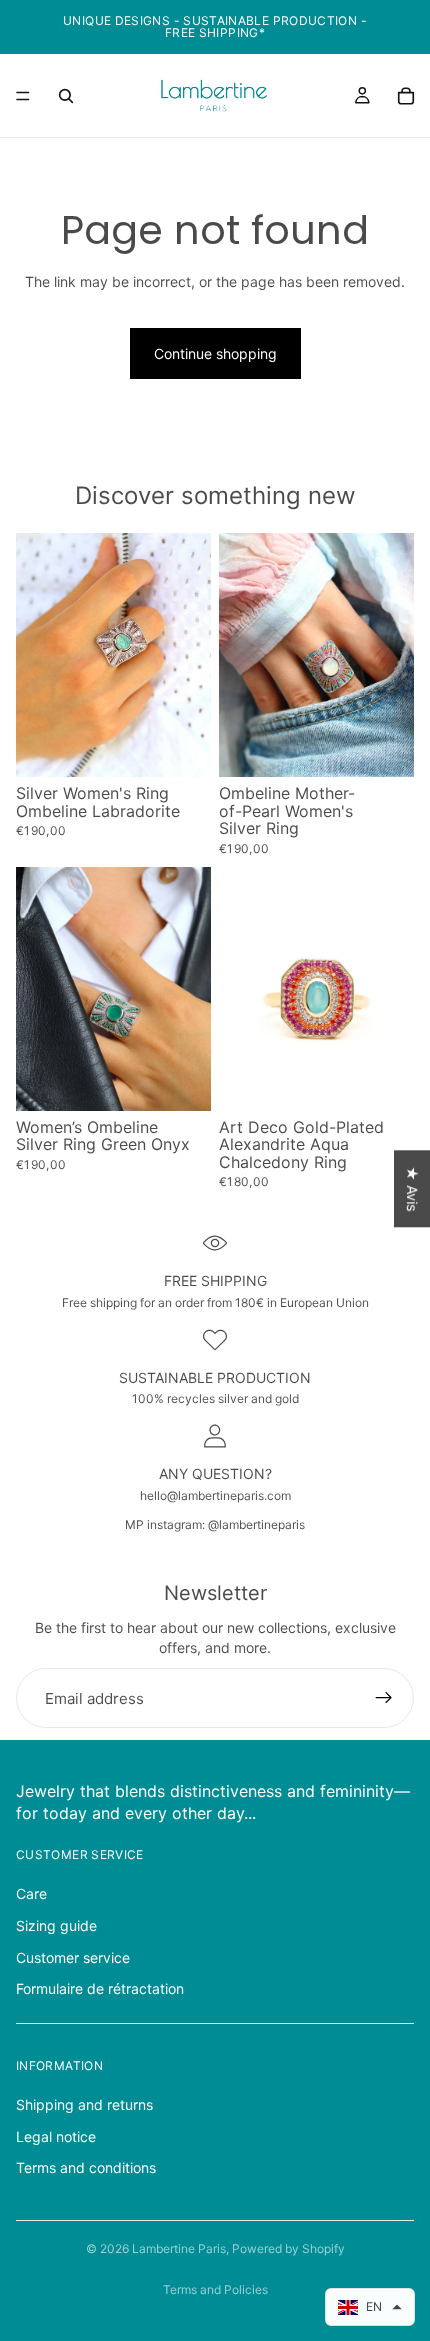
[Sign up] (384, 1698)
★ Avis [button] (412, 1188)
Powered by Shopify (288, 2248)
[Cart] (406, 96)
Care (31, 1893)
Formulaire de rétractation (100, 1988)
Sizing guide (56, 1925)
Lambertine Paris (179, 2248)
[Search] (66, 96)
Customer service (73, 1957)
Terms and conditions (86, 2168)
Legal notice (56, 2136)
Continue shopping (215, 353)
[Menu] (23, 96)
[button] (370, 2307)
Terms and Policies (215, 2289)
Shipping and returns (84, 2104)
